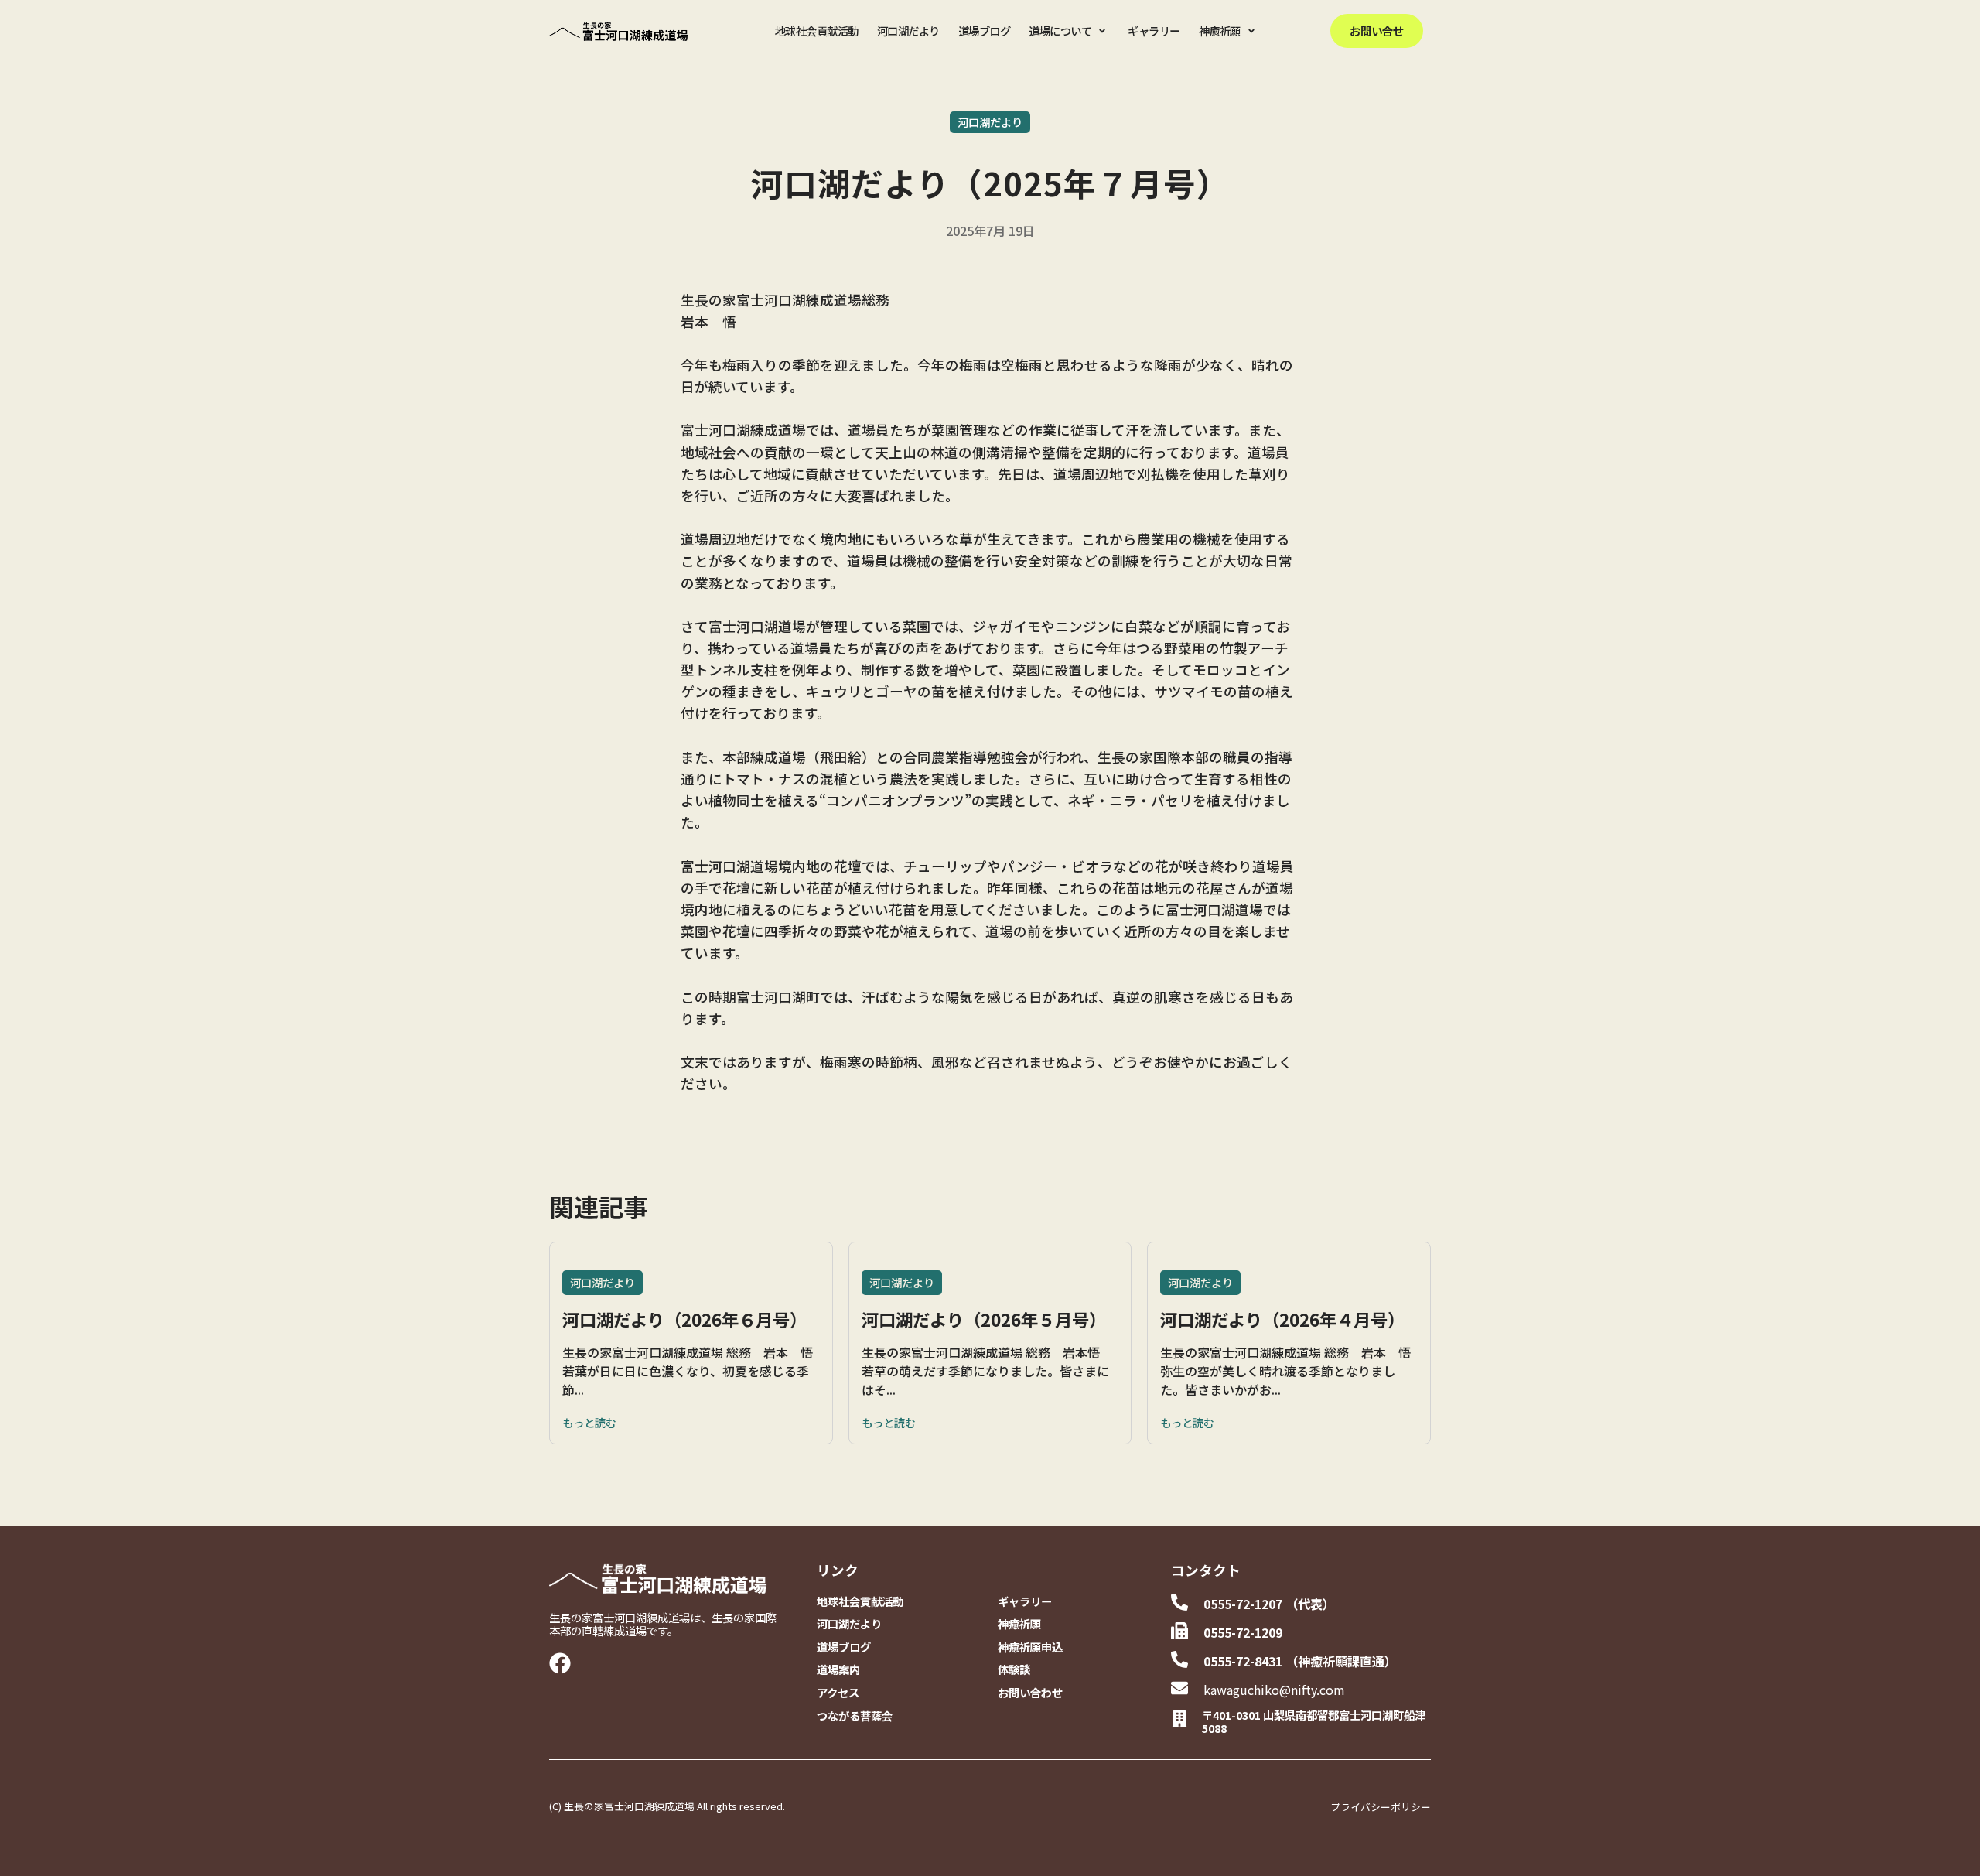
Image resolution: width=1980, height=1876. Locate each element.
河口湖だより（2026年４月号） (1282, 1319)
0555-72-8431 (1243, 1661)
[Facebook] (560, 1663)
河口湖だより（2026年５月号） (984, 1319)
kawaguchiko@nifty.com (1274, 1690)
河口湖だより (990, 122)
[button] (1069, 31)
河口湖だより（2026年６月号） (684, 1319)
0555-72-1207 (1243, 1604)
